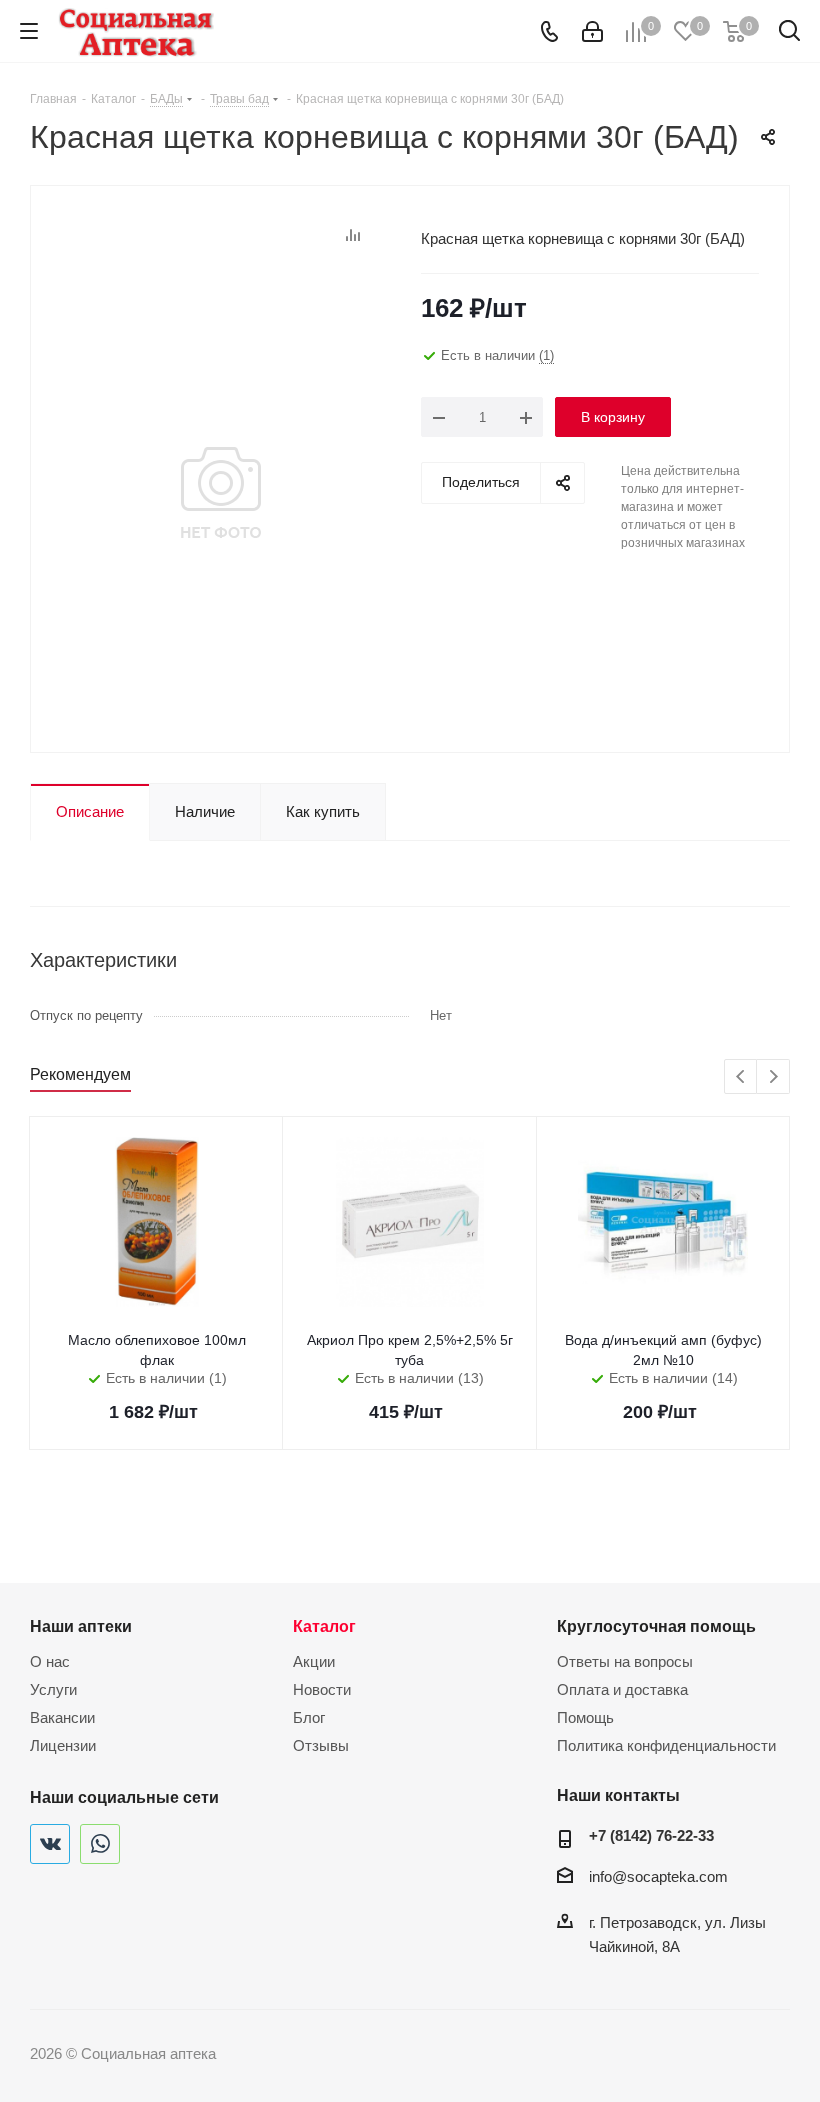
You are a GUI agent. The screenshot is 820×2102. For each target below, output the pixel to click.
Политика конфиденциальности (666, 1745)
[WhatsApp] (100, 1844)
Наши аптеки (81, 1626)
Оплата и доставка (622, 1689)
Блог (309, 1717)
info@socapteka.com (658, 1876)
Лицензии (63, 1745)
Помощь (585, 1717)
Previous (741, 1077)
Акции (314, 1661)
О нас (50, 1661)
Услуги (53, 1689)
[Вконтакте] (50, 1844)
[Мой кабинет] (592, 31)
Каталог (324, 1626)
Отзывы (321, 1745)
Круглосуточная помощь (656, 1626)
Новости (322, 1689)
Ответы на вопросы (625, 1661)
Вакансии (62, 1717)
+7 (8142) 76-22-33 (651, 1835)
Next (773, 1077)
